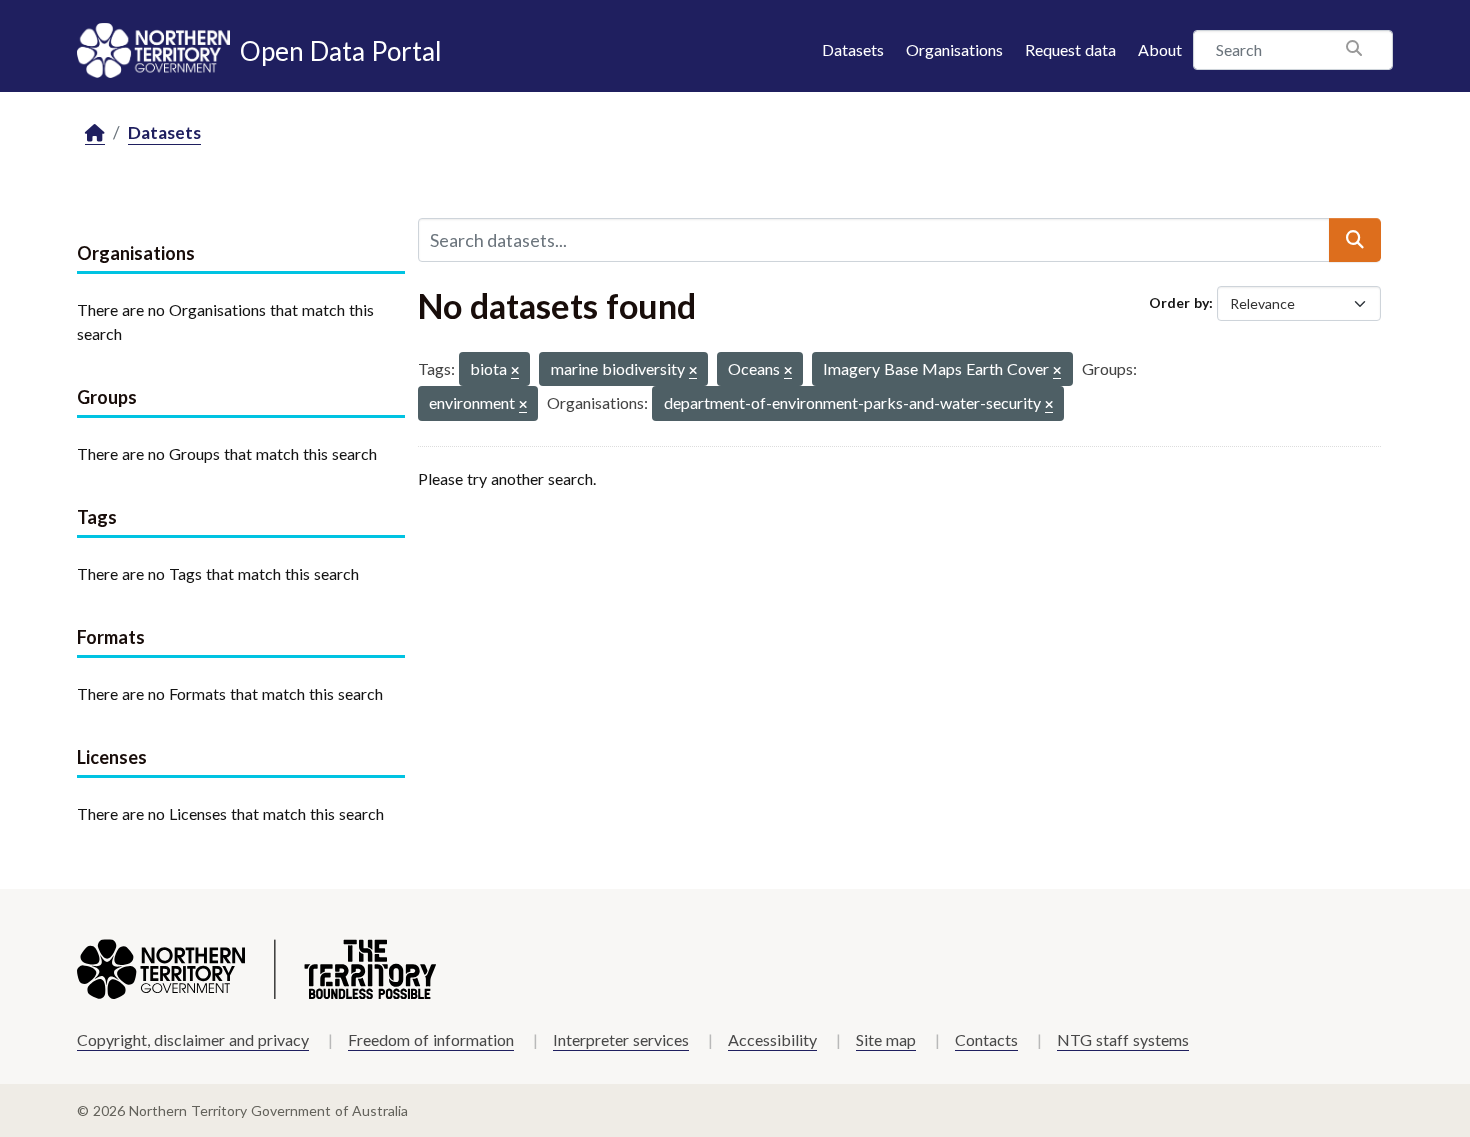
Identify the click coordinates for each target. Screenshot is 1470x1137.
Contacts (986, 1039)
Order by (1179, 302)
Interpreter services (621, 1039)
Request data (1070, 49)
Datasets (853, 49)
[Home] (95, 133)
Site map (886, 1039)
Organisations (954, 49)
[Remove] (515, 371)
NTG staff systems (1123, 1039)
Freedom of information (431, 1039)
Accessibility (772, 1039)
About (1160, 49)
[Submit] (1355, 240)
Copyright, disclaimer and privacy (193, 1039)
